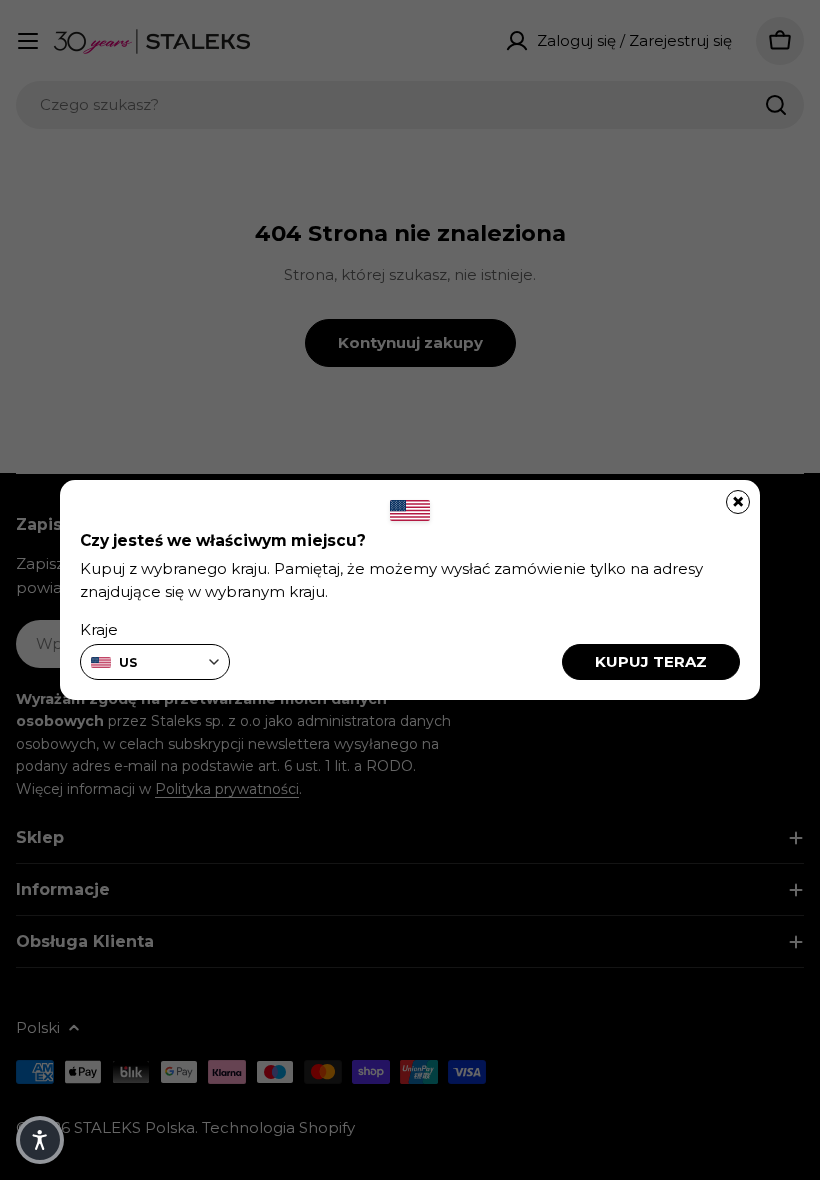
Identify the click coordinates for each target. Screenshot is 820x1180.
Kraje (99, 629)
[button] (40, 1140)
